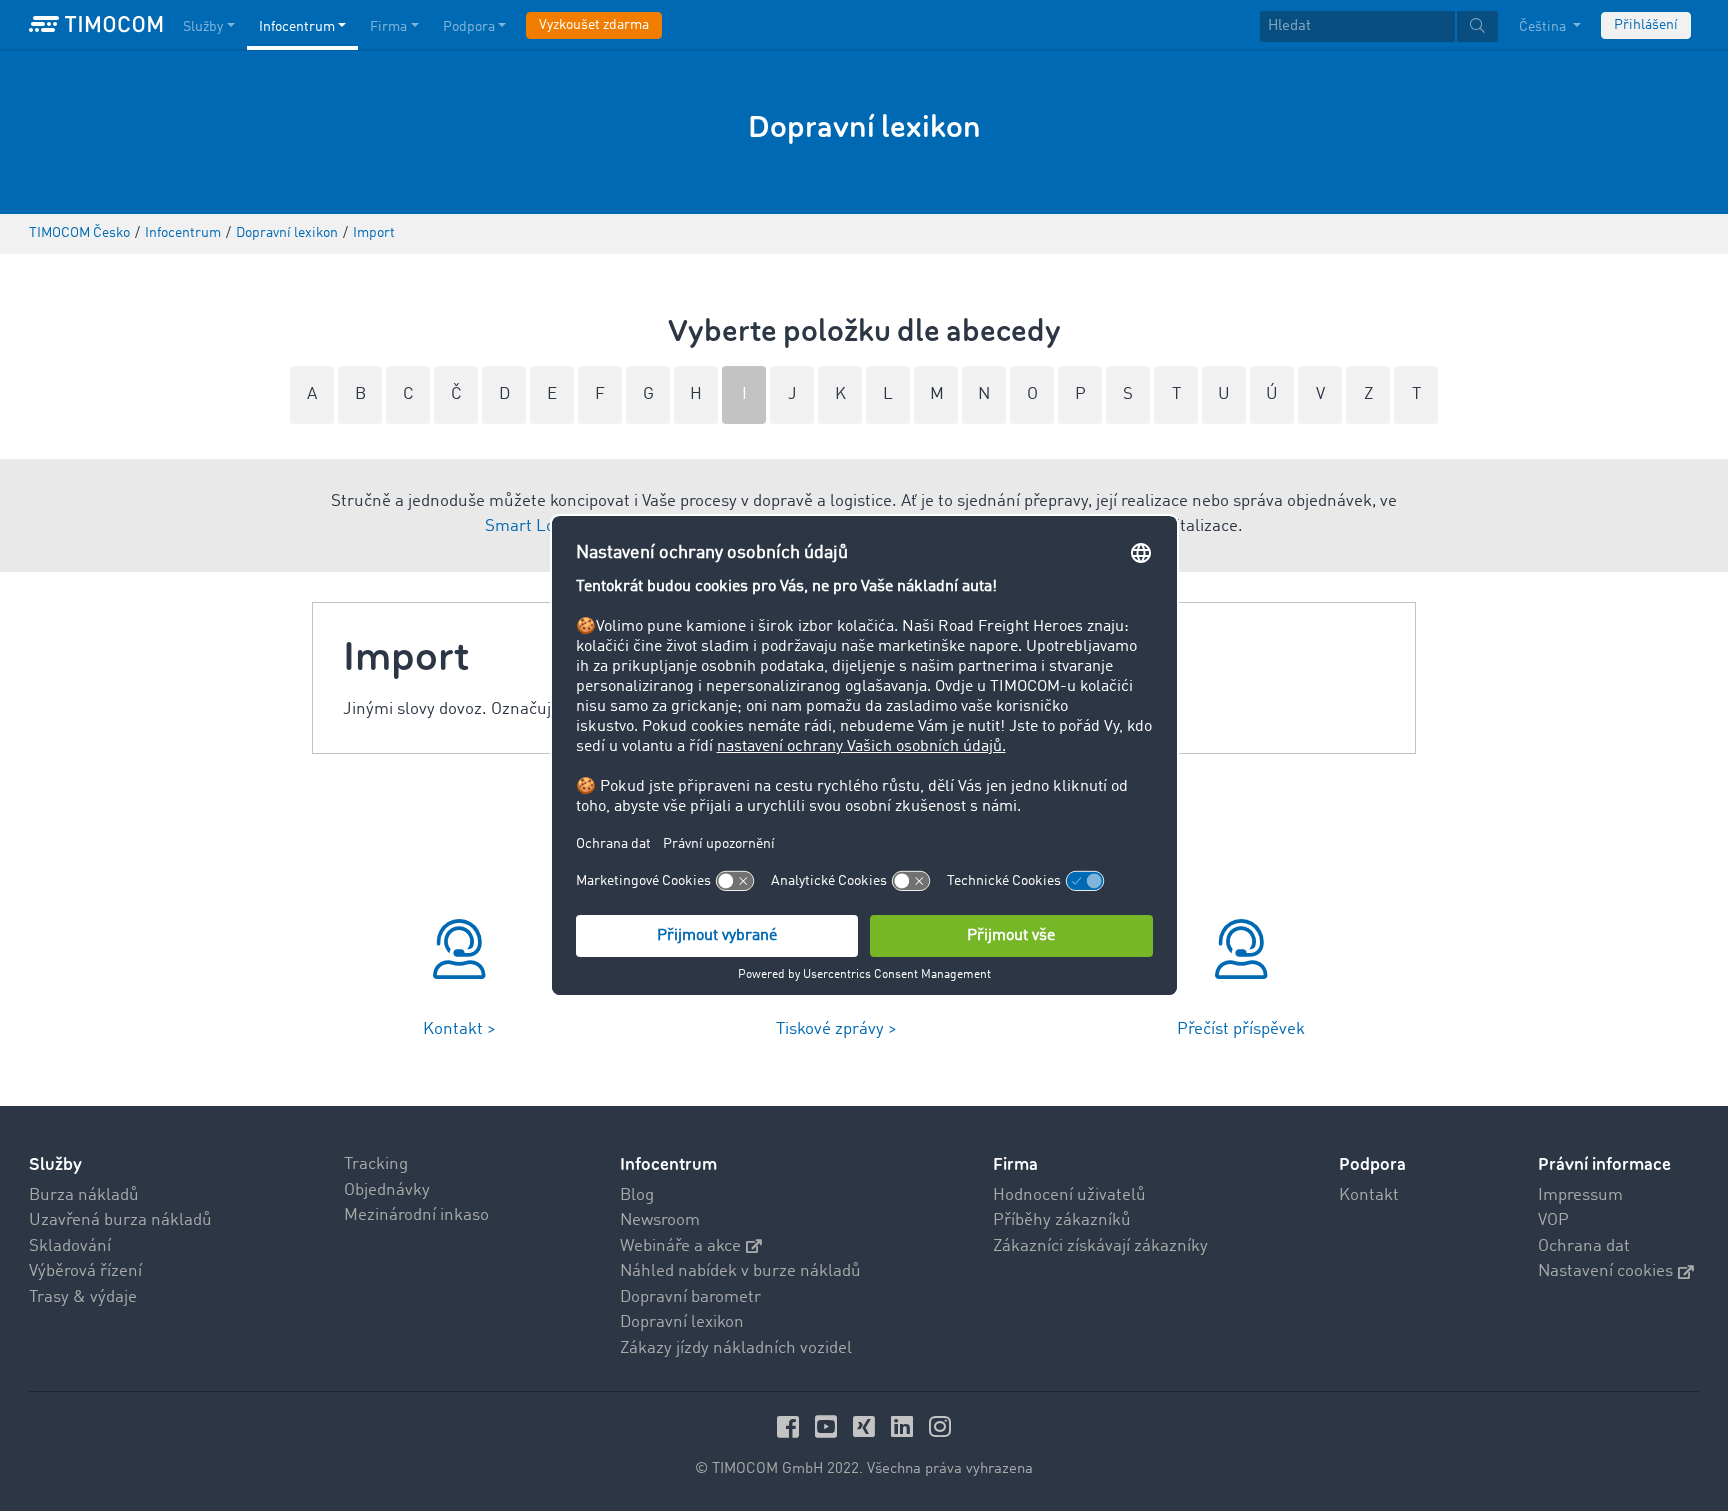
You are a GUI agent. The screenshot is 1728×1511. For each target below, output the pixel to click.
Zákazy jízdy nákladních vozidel (736, 1348)
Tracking (376, 1164)
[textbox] (1379, 26)
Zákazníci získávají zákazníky (1100, 1246)
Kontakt (1369, 1195)
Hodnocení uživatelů (1069, 1195)
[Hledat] (1477, 26)
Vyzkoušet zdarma (594, 25)
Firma (388, 27)
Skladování (70, 1246)
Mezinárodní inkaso (416, 1215)
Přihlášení (1646, 25)
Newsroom (660, 1220)
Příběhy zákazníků (1062, 1220)
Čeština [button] (1544, 27)
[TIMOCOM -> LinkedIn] (905, 1426)
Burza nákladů (84, 1195)
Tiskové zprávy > (836, 1029)
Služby (203, 27)
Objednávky (387, 1190)
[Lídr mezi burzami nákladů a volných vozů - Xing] (867, 1426)
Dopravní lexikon (682, 1322)
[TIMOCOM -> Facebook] (791, 1426)
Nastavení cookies (1605, 1271)
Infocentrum (297, 27)
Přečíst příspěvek (1241, 1029)
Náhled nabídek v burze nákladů (740, 1271)
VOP (1553, 1220)
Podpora (469, 27)
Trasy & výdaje (83, 1297)
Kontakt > (459, 1029)
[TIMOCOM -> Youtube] (829, 1426)
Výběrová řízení (85, 1271)
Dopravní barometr (690, 1297)
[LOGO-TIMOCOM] (96, 25)
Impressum (1580, 1195)
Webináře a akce (680, 1246)
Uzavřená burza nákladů (120, 1220)
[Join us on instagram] (940, 1426)
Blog (637, 1195)
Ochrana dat (1584, 1246)
